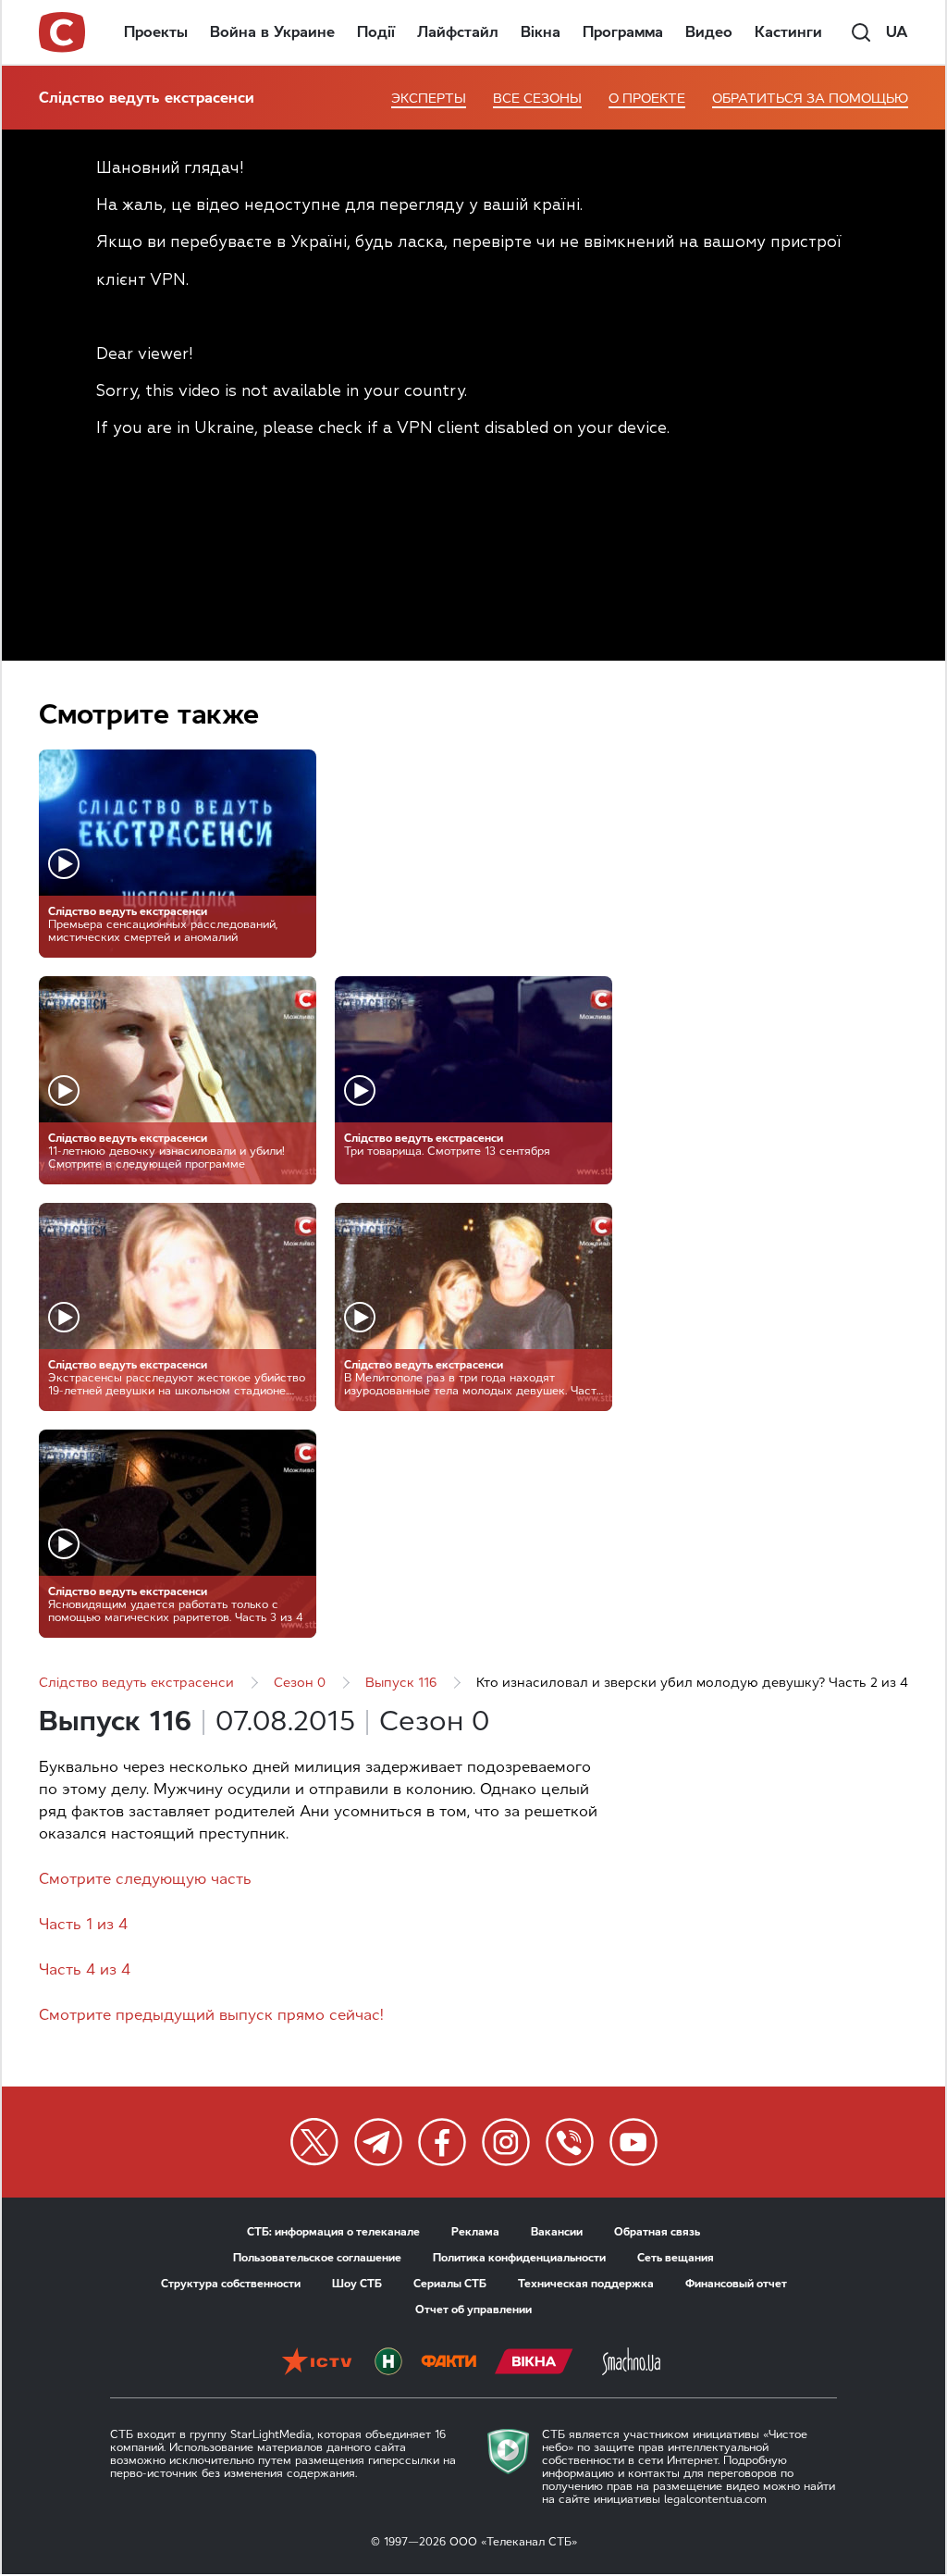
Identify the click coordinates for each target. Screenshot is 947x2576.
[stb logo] (63, 32)
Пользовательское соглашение (317, 2258)
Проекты (156, 32)
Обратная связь (657, 2232)
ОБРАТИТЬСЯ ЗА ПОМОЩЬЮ (810, 99)
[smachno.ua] (631, 2363)
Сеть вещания (676, 2258)
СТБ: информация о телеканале (333, 2232)
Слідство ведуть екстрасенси (147, 98)
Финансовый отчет (736, 2284)
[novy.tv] (388, 2363)
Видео (709, 32)
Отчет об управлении (473, 2310)
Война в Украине (272, 32)
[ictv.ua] (317, 2363)
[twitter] (314, 2142)
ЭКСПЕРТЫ (429, 99)
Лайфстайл (458, 32)
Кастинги (788, 32)
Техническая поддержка (586, 2284)
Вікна (541, 32)
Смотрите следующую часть (145, 1879)
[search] (861, 32)
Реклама (475, 2232)
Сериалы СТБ (450, 2284)
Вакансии (557, 2232)
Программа (623, 32)
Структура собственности (231, 2284)
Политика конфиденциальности (519, 2258)
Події (376, 32)
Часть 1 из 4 (83, 1924)
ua (897, 32)
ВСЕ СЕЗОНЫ (537, 99)
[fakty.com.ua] (449, 2363)
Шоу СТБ (357, 2284)
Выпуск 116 (401, 1683)
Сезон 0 (300, 1683)
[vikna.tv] (534, 2363)
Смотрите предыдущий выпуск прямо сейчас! (211, 2015)
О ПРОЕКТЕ (647, 99)
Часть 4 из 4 (85, 1969)
